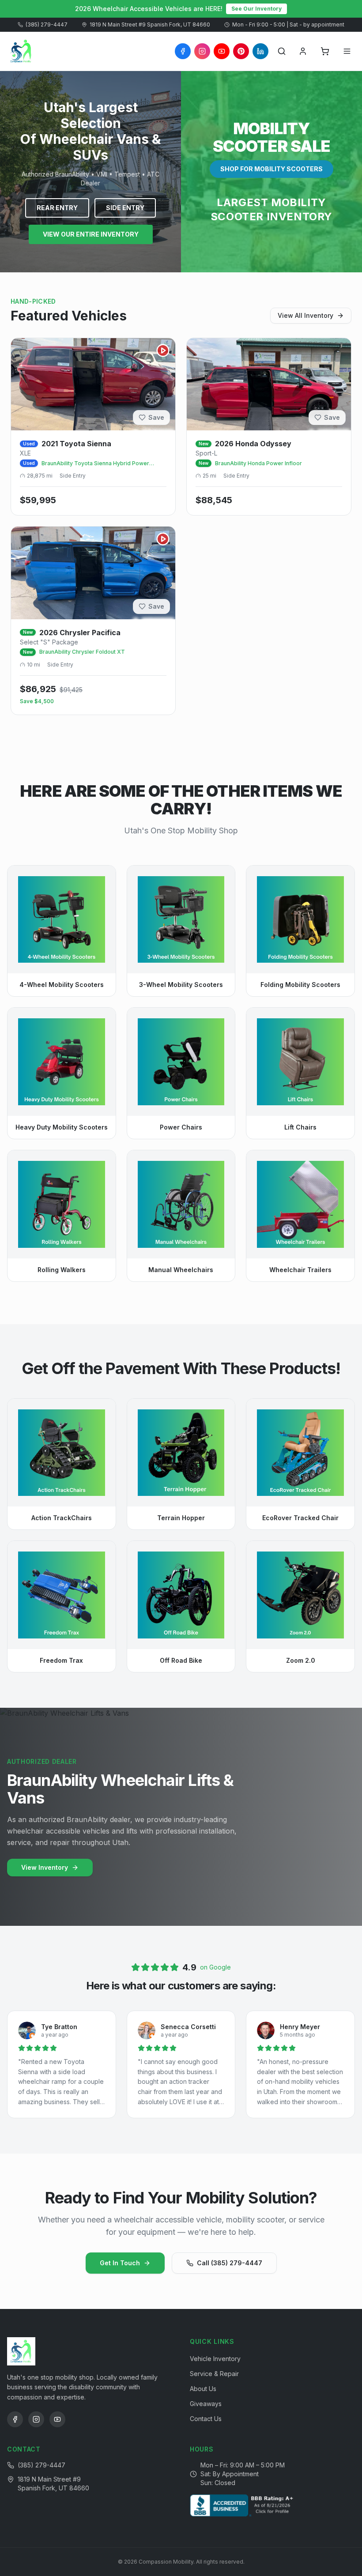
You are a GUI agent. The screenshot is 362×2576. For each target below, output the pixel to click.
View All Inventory (305, 315)
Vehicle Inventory (215, 2359)
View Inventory (45, 1867)
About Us (203, 2389)
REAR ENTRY (57, 208)
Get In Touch (120, 2263)
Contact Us (206, 2419)
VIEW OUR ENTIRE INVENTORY (91, 234)
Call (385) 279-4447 (230, 2263)
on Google (215, 1967)
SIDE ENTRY (125, 208)
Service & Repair (214, 2374)
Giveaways (206, 2404)
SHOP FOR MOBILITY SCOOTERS (271, 169)
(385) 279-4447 (47, 24)
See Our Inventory (256, 9)
